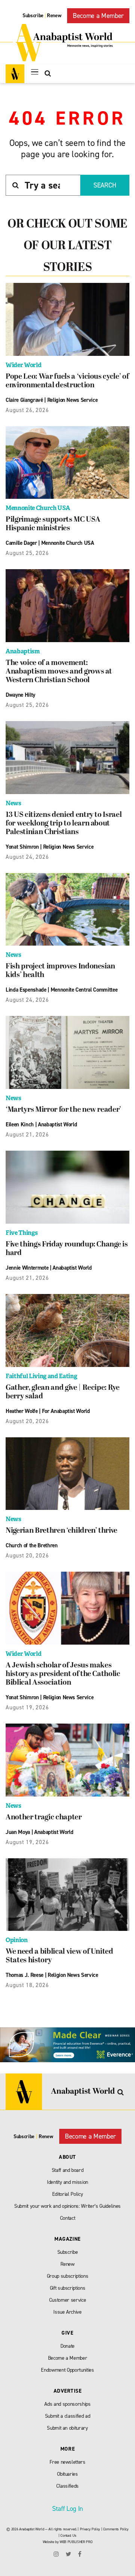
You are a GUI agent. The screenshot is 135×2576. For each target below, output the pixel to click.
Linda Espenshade (26, 990)
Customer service (68, 2300)
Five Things (22, 1233)
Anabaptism (23, 651)
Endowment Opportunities (67, 2370)
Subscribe (33, 16)
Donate (67, 2346)
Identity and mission (67, 2182)
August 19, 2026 (27, 1707)
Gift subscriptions (68, 2288)
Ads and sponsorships (67, 2404)
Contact (68, 2218)
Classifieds (67, 2486)
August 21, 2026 (27, 1135)
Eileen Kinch (20, 1124)
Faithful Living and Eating (41, 1376)
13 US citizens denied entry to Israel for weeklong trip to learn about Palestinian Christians (64, 824)
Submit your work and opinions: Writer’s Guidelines (67, 2206)
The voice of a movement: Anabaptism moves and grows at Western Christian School (59, 672)
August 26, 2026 (27, 410)
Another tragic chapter (44, 1817)
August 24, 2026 (27, 857)
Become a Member (98, 16)
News (13, 803)
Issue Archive (67, 2312)
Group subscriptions (68, 2276)
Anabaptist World (58, 1124)
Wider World (23, 365)
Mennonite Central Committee (84, 990)
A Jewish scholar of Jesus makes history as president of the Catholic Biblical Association (63, 1674)
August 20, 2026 (27, 1421)
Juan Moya (18, 1832)
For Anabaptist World (66, 1411)
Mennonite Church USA (38, 508)
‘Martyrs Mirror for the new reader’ (63, 1110)
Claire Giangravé (24, 400)
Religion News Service (73, 400)
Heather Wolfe (22, 1411)
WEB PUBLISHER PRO (76, 2542)
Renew (54, 16)
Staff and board (68, 2170)
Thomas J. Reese (25, 1975)
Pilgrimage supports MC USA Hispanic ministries (53, 524)
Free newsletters (67, 2462)
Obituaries (67, 2474)
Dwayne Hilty (20, 695)
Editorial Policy (68, 2194)
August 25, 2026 (27, 553)
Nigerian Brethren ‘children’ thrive (61, 1531)
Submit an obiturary (67, 2428)
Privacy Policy (90, 2529)
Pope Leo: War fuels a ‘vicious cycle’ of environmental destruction (67, 381)
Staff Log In (67, 2509)
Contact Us (68, 2535)
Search (105, 185)
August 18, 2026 (27, 1985)
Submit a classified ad (68, 2416)
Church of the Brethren (32, 1545)
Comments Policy (116, 2529)
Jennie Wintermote (27, 1268)
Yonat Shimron (22, 847)
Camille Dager (21, 543)
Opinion (17, 1940)
